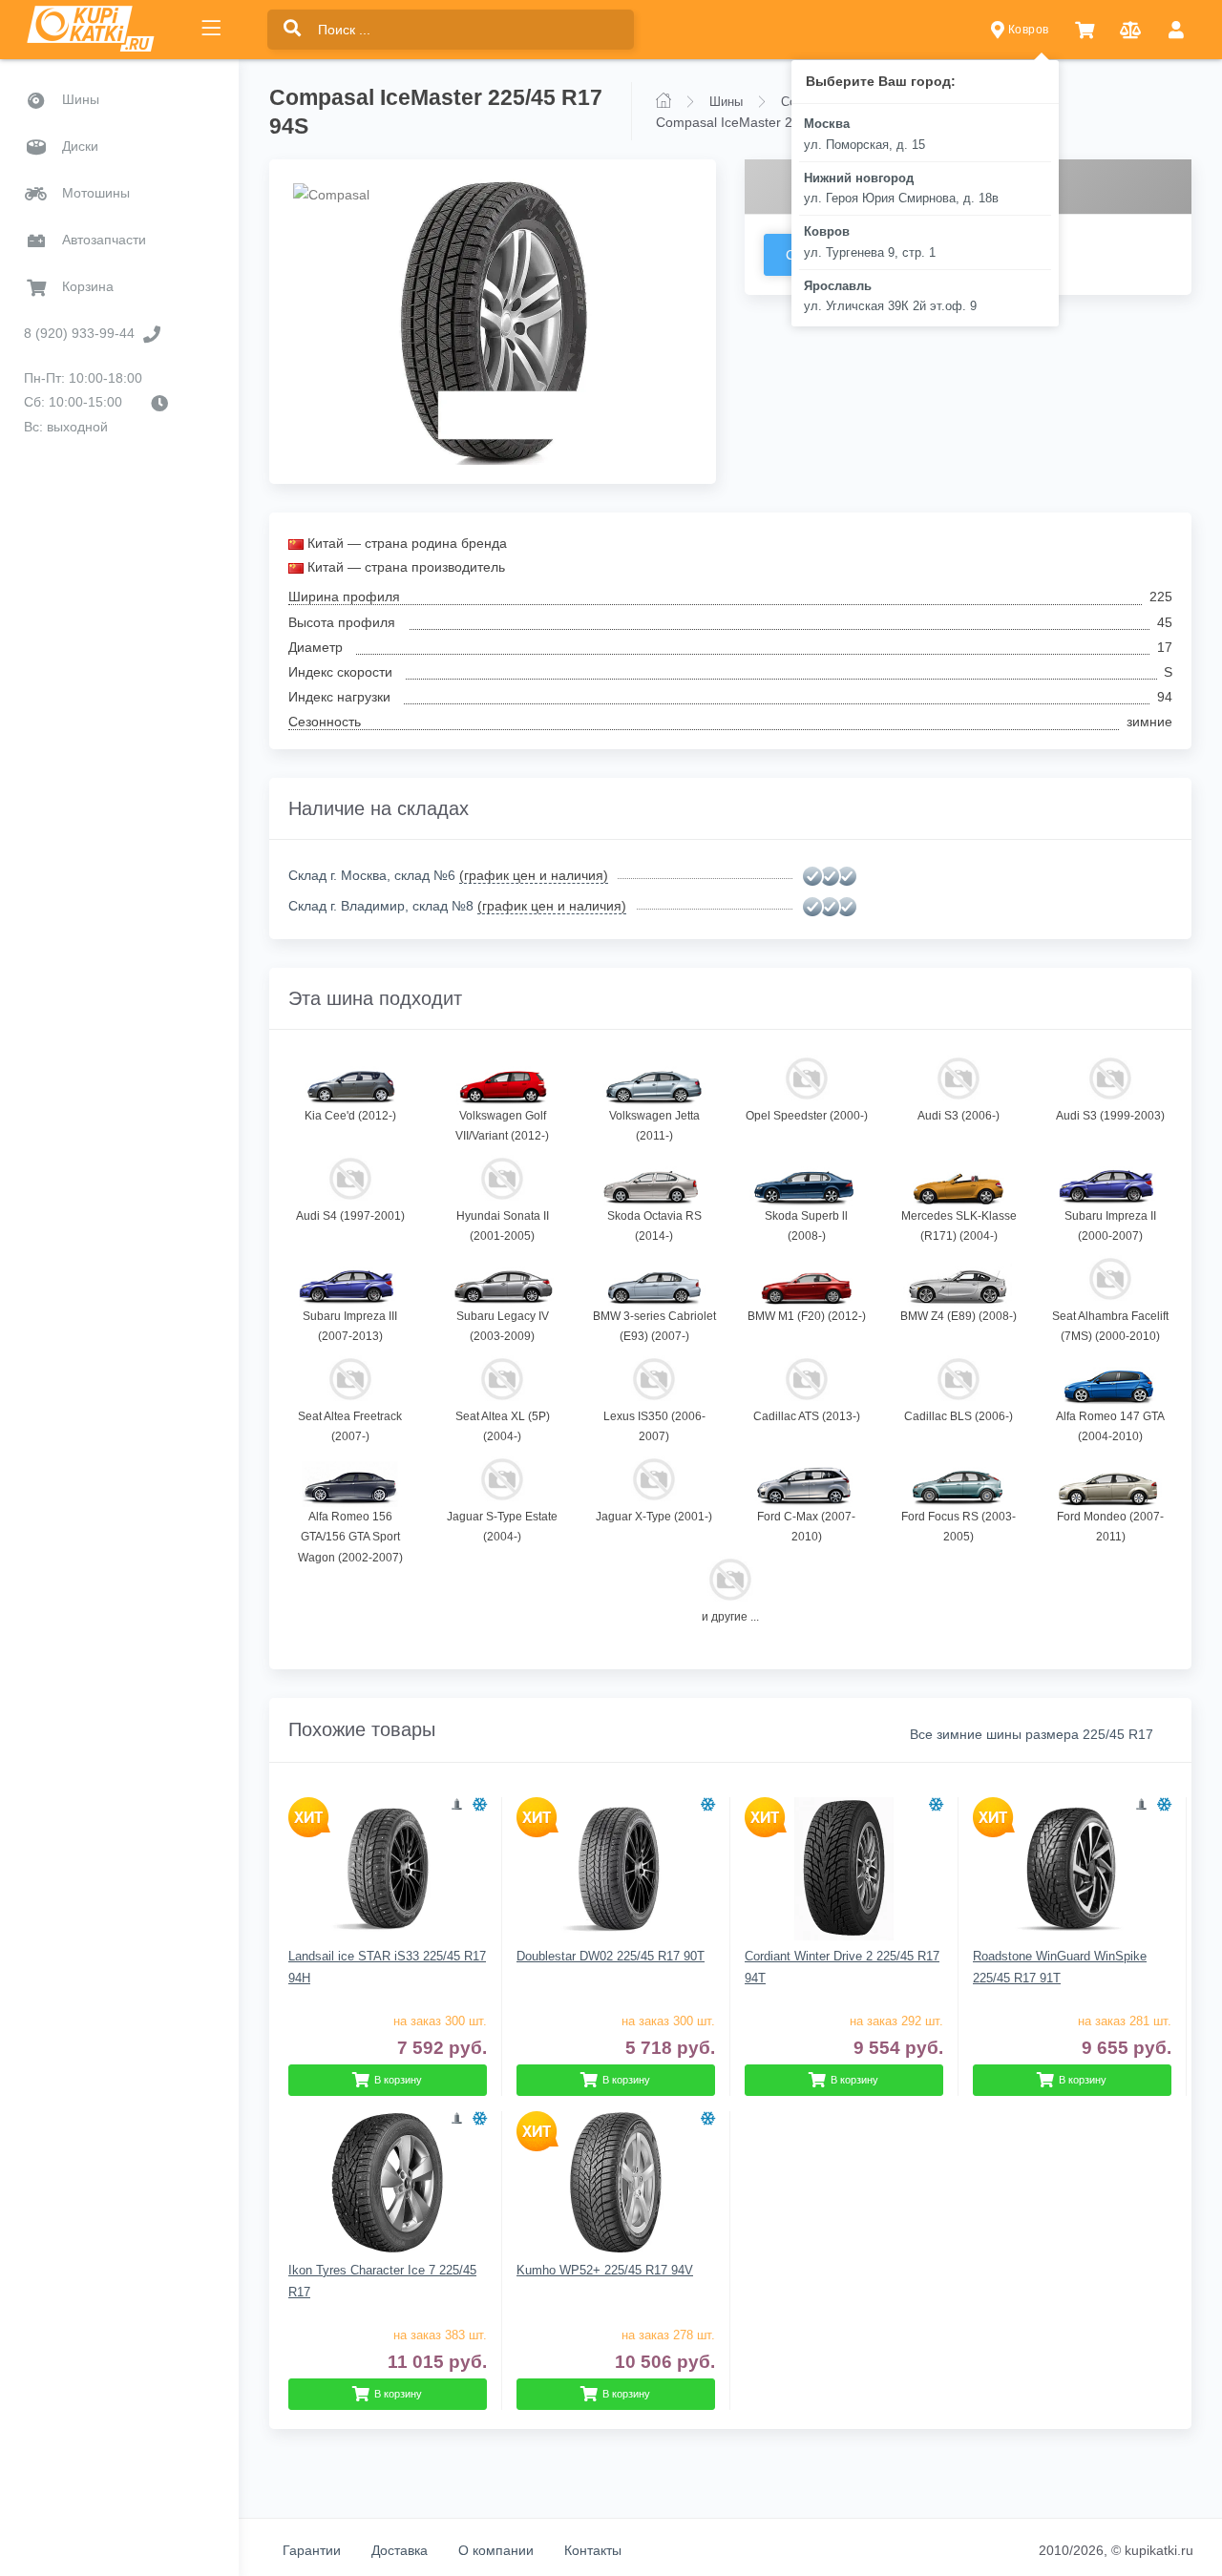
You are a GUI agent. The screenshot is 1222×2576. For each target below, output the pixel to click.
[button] (1085, 30)
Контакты (593, 2550)
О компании (496, 2550)
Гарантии (312, 2550)
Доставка (400, 2550)
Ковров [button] (1026, 30)
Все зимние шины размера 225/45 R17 (1032, 1734)
